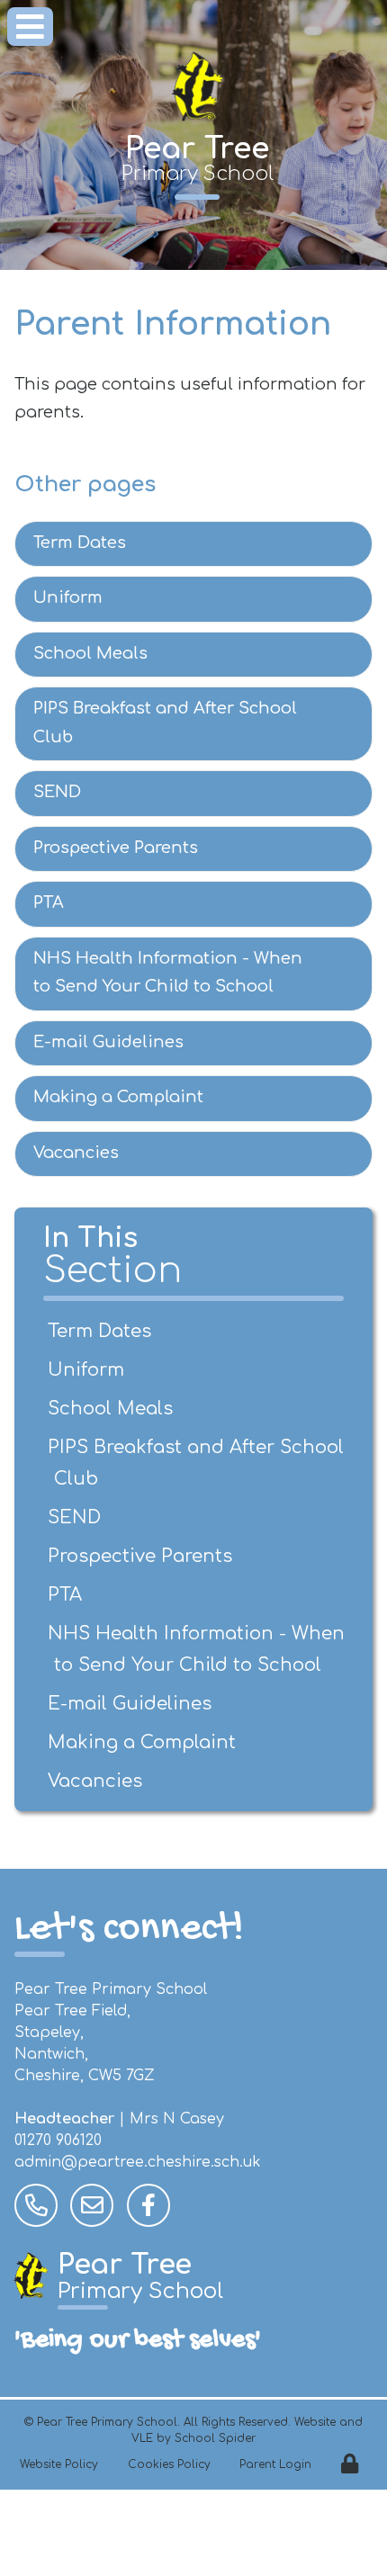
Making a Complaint (118, 1097)
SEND (57, 792)
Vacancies (76, 1153)
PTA (49, 902)
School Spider (215, 2438)
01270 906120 (58, 2141)
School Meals (90, 653)
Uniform (68, 597)
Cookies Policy (169, 2464)
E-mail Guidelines (108, 1042)
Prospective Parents (116, 848)
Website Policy (59, 2464)
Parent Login (275, 2464)
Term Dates (80, 543)
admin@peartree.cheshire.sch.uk (138, 2162)
